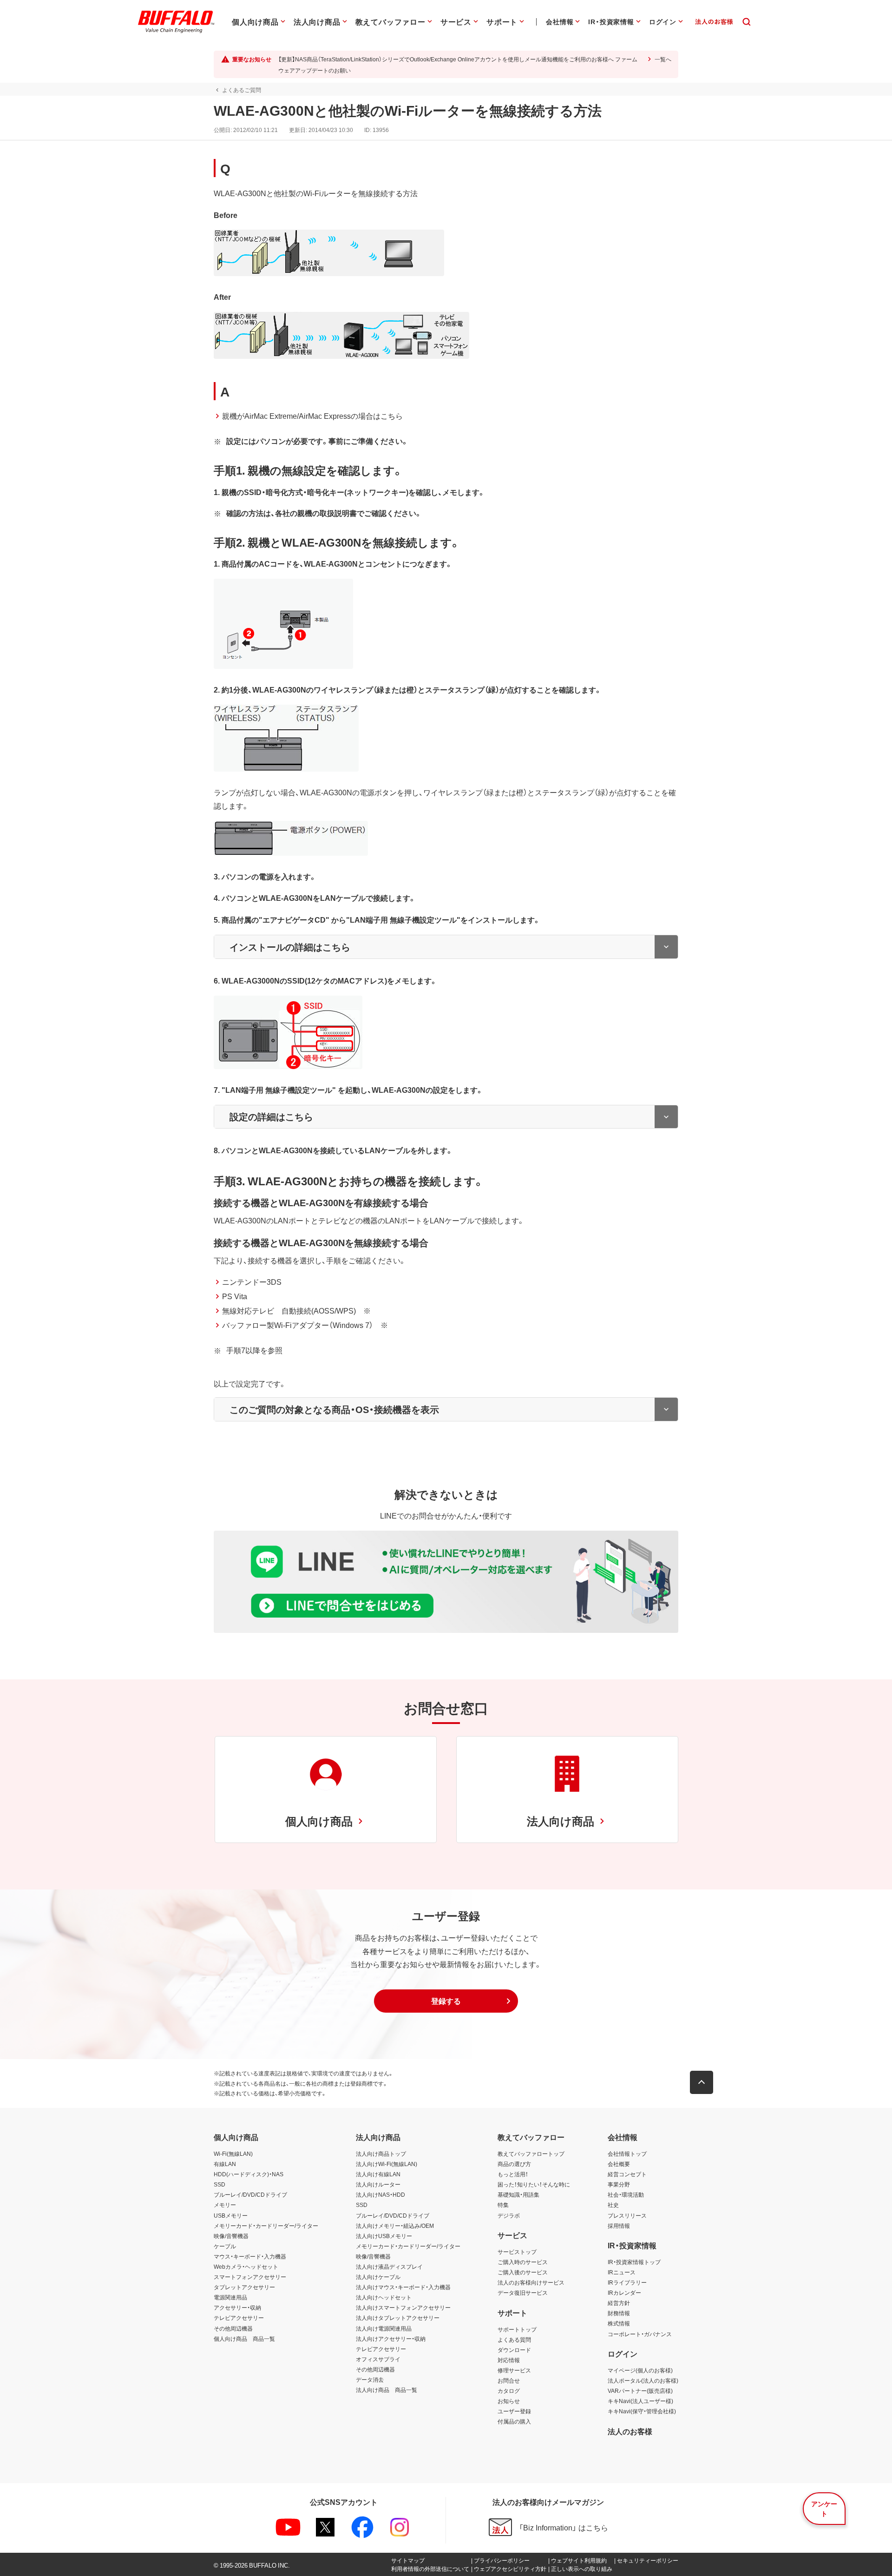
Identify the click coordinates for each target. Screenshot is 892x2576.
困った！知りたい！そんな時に (534, 2184)
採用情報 (619, 2226)
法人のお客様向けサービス (531, 2282)
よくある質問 (514, 2339)
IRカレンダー (624, 2292)
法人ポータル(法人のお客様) (643, 2380)
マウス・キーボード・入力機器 (250, 2256)
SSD (220, 2184)
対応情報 (509, 2360)
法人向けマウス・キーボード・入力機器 (403, 2287)
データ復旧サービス (523, 2292)
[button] (446, 2001)
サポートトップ (517, 2329)
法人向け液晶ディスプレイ (389, 2266)
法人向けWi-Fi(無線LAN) (387, 2164)
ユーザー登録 (514, 2411)
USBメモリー (231, 2215)
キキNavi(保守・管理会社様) (642, 2411)
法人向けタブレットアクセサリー (398, 2318)
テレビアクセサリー (239, 2318)
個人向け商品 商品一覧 (244, 2338)
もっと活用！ (513, 2174)
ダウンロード (514, 2350)
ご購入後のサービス (523, 2272)
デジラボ (509, 2215)
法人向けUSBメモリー (384, 2236)
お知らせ (509, 2401)
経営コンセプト (627, 2174)
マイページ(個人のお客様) (640, 2370)
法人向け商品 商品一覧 (387, 2390)
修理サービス (514, 2370)
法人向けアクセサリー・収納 (391, 2338)
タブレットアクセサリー (244, 2287)
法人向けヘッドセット (384, 2297)
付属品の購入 (514, 2421)
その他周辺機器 (233, 2328)
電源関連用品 (230, 2297)
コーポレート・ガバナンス (640, 2334)
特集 (503, 2205)
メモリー (225, 2205)
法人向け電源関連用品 (384, 2328)
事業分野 (619, 2184)
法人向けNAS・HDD (380, 2194)
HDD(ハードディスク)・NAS (249, 2174)
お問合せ (509, 2380)
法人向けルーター (378, 2184)
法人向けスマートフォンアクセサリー (403, 2307)
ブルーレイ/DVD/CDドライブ (250, 2194)
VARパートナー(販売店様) (640, 2391)
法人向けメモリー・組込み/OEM (395, 2226)
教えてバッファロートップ (531, 2153)
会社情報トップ (627, 2153)
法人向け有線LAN (378, 2174)
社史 (613, 2205)
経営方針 (619, 2303)
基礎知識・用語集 (518, 2194)
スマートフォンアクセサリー (250, 2277)
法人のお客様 (630, 2431)
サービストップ (517, 2252)
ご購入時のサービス (523, 2262)
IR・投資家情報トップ (634, 2262)
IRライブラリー (627, 2282)
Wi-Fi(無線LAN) (233, 2153)
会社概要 (619, 2164)
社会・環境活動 (626, 2194)
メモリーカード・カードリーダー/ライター (266, 2226)
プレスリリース (627, 2215)
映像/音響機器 (231, 2236)
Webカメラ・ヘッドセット (246, 2266)
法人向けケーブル (378, 2277)
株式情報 (619, 2323)
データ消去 (370, 2379)
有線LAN (225, 2164)
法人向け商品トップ (381, 2153)
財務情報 (619, 2313)
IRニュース (622, 2272)
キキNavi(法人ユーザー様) (640, 2401)
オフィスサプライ (378, 2359)
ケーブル (225, 2246)
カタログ (509, 2391)
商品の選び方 (514, 2164)
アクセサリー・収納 (237, 2307)
